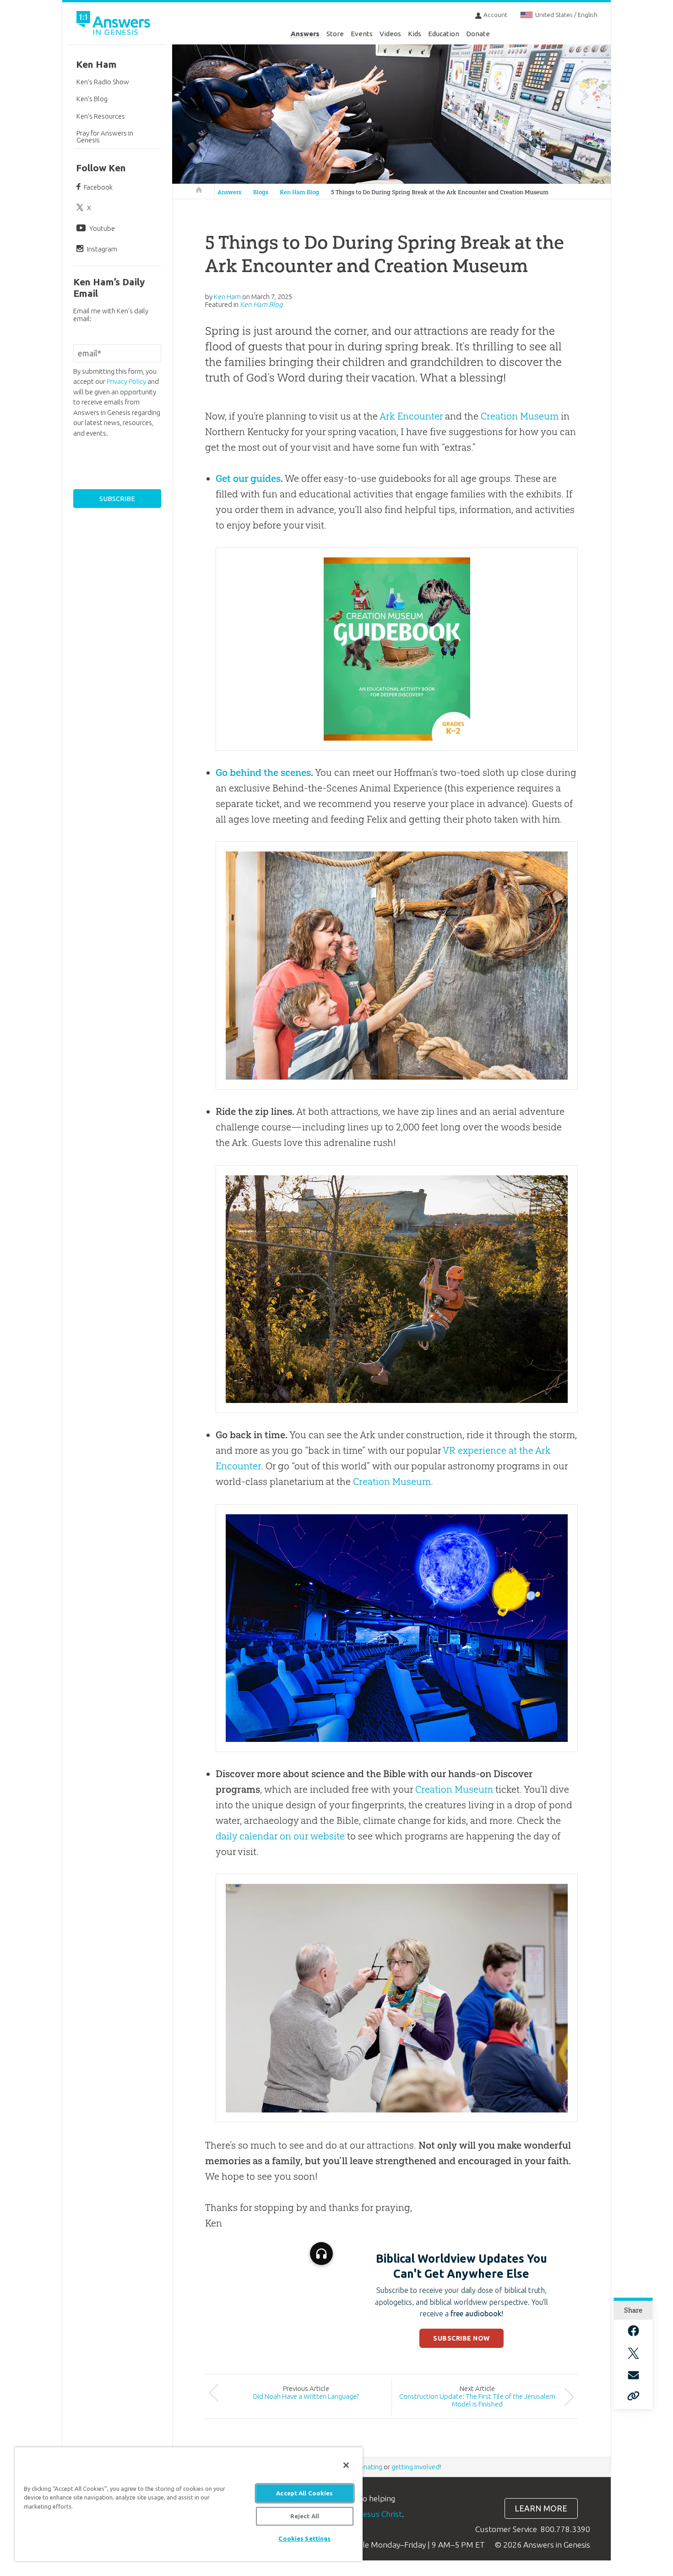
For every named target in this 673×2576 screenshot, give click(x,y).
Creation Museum (520, 416)
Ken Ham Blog (299, 192)
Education (444, 34)
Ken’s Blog (92, 99)
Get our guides (248, 478)
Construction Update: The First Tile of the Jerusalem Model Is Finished (477, 2400)
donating (369, 2467)
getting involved (415, 2467)
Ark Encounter (411, 416)
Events (362, 34)
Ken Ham (96, 64)
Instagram (102, 249)
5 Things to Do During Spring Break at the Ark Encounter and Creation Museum (440, 192)
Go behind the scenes (263, 772)
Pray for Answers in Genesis (105, 136)
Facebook (98, 187)
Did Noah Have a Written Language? (306, 2396)
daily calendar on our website (280, 1836)
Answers (305, 34)
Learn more (541, 2508)
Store (335, 34)
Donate (478, 34)
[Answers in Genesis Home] (114, 25)
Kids (415, 34)
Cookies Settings (304, 2538)
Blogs (261, 192)
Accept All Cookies (304, 2493)
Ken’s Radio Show (103, 82)
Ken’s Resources (101, 116)
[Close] (346, 2465)
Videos (390, 34)
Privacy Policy (126, 381)
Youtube (102, 228)
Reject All (305, 2516)
